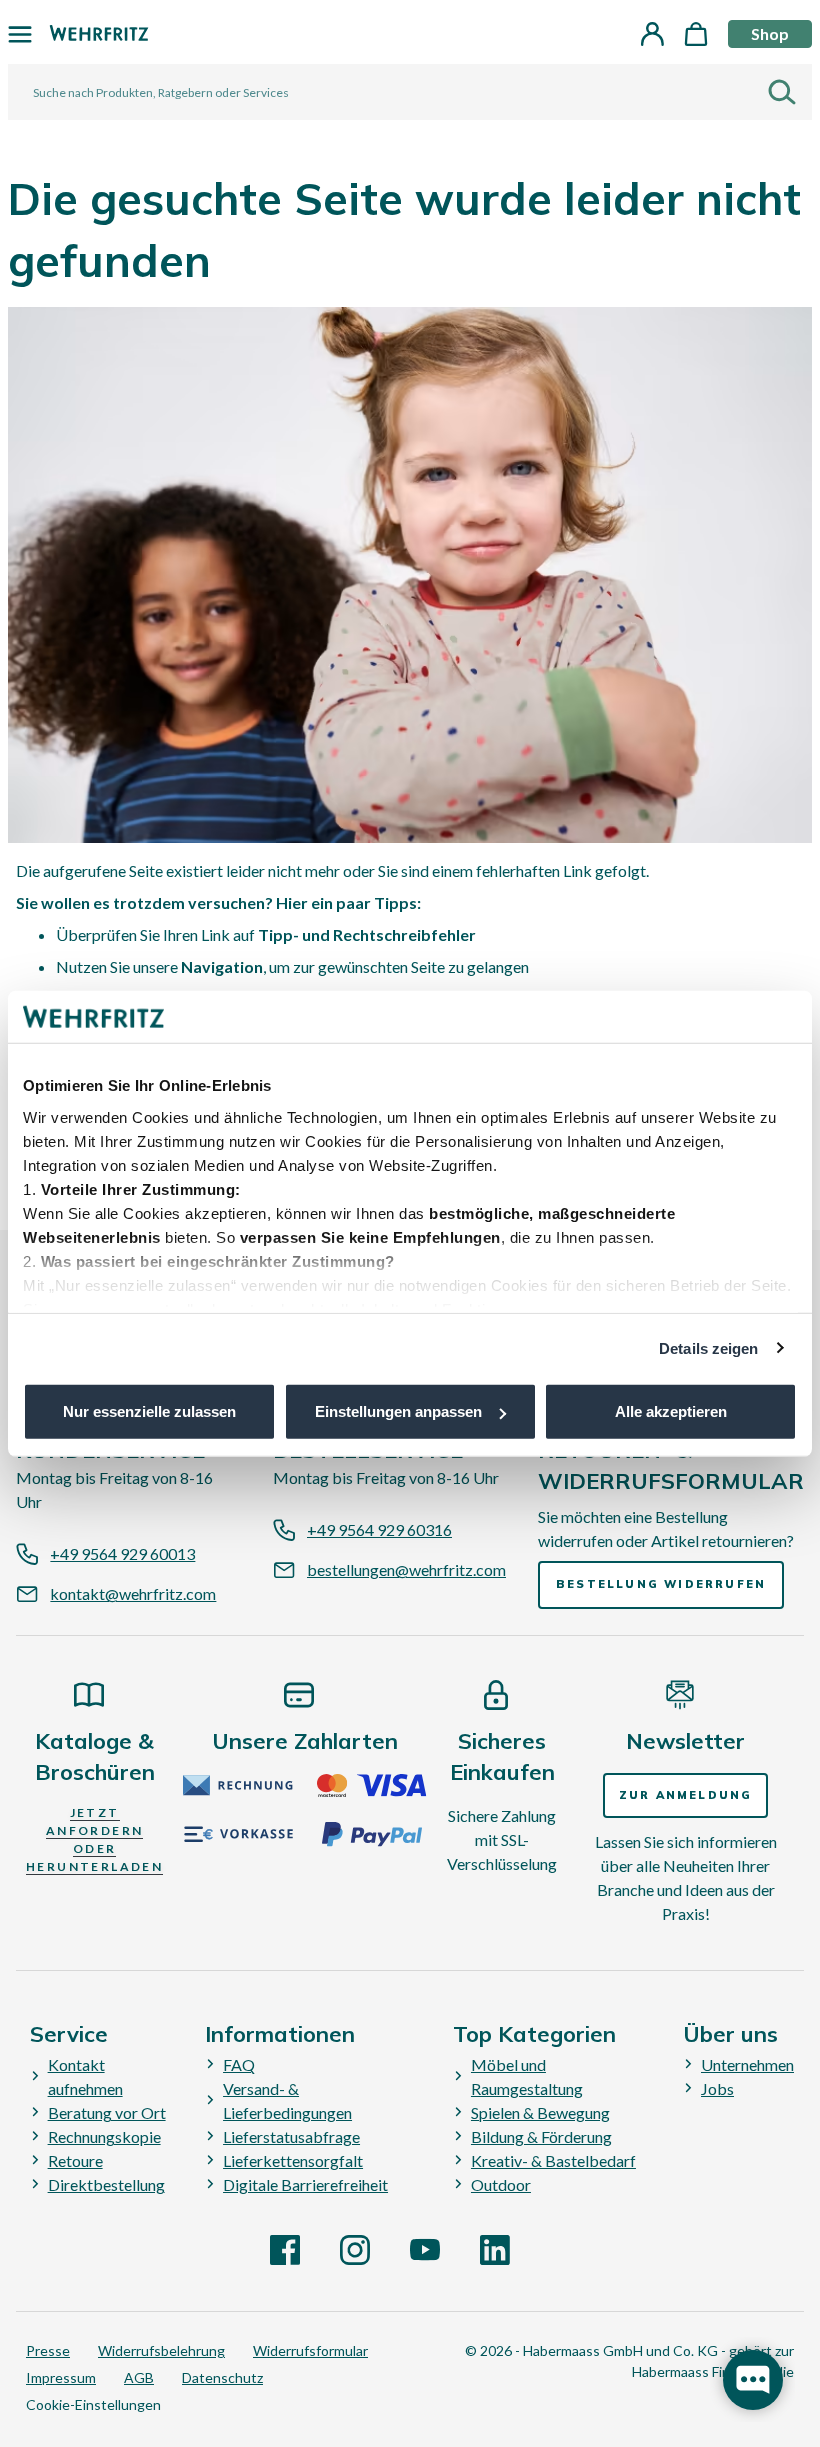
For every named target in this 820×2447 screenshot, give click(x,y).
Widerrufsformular (310, 2350)
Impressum (61, 2377)
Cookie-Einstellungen (93, 2404)
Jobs (717, 2088)
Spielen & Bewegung (540, 2112)
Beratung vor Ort (107, 2112)
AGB (139, 2377)
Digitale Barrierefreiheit (305, 2184)
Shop (770, 33)
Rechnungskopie (104, 2136)
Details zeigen (708, 1347)
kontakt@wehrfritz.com (133, 1593)
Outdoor (501, 2184)
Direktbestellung (106, 2184)
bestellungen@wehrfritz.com (406, 1569)
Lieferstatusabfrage (291, 2136)
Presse (48, 2350)
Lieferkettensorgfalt (293, 2160)
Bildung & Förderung (541, 2136)
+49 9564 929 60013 (122, 1553)
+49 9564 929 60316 (379, 1529)
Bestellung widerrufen (661, 1584)
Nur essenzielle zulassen (149, 1411)
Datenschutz (222, 2377)
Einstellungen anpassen (398, 1411)
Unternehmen (747, 2064)
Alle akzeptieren (671, 1411)
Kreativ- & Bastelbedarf (553, 2160)
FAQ (239, 2064)
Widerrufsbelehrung (161, 2350)
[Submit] (790, 92)
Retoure (75, 2160)
